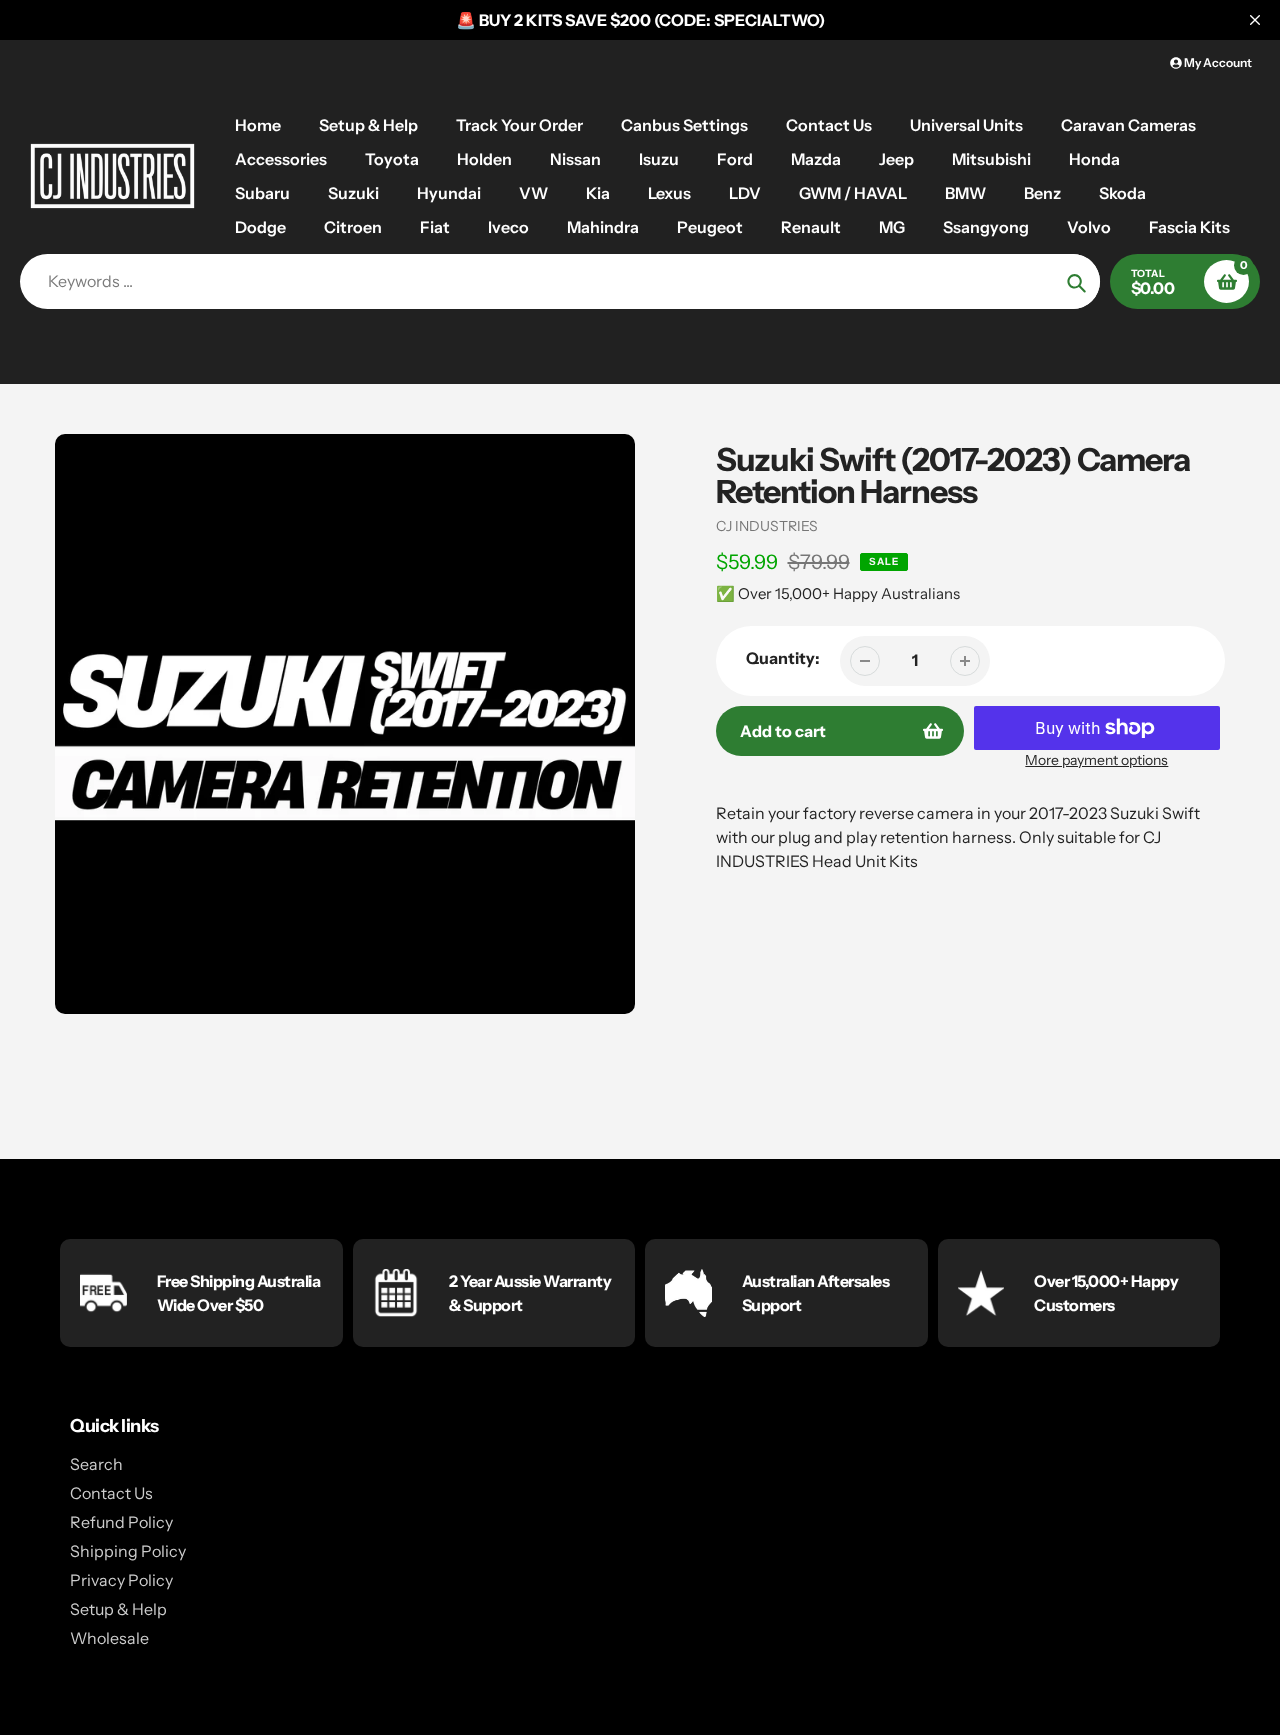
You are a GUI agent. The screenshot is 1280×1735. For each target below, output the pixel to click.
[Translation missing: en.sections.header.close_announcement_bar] (1255, 20)
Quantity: (783, 658)
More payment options (1096, 760)
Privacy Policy (121, 1580)
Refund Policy (121, 1522)
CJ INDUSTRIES (767, 526)
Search (96, 1464)
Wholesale (109, 1638)
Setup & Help (118, 1609)
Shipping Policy (128, 1551)
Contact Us (111, 1493)
